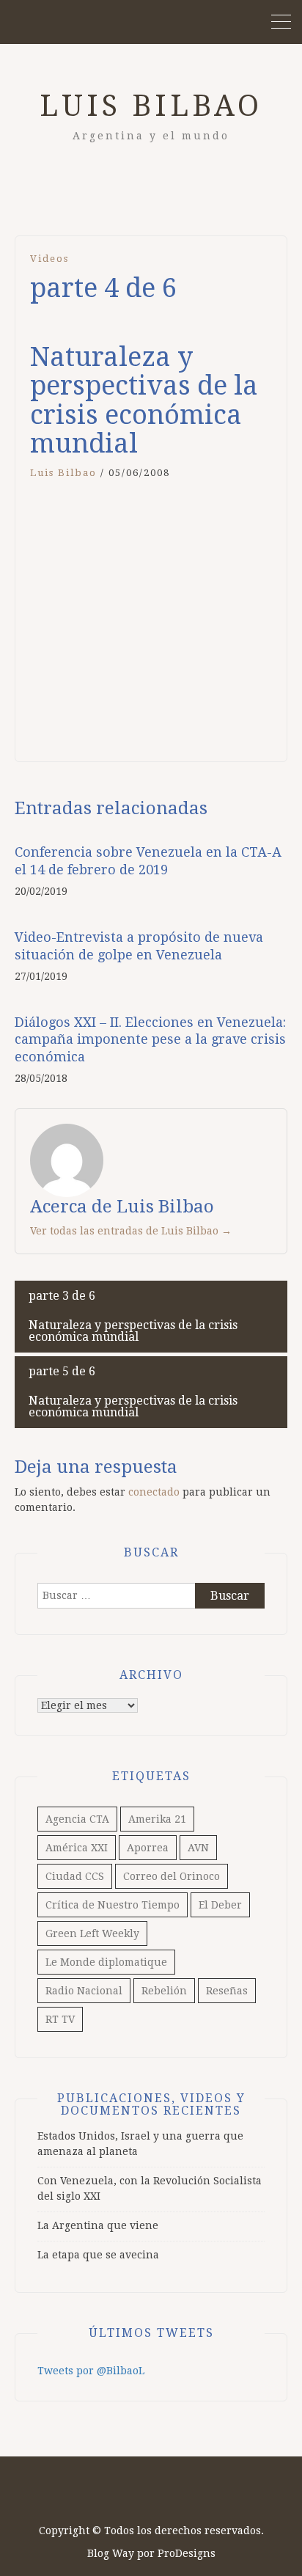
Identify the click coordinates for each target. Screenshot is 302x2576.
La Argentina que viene (98, 2225)
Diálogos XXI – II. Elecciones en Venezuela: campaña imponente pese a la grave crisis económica (150, 1039)
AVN (198, 1848)
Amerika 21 (157, 1819)
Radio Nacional (84, 1991)
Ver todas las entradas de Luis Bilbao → (131, 1231)
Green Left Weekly (92, 1933)
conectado (154, 1492)
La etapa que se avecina (98, 2255)
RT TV (60, 2019)
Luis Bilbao (151, 106)
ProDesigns (187, 2553)
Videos (49, 259)
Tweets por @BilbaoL (91, 2371)
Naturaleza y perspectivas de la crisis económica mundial (133, 1316)
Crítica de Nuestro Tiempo (113, 1905)
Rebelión (164, 1991)
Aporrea (148, 1848)
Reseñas (227, 1991)
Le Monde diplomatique (106, 1962)
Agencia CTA (77, 1819)
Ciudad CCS (75, 1876)
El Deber (220, 1905)
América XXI (77, 1848)
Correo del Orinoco (172, 1876)
